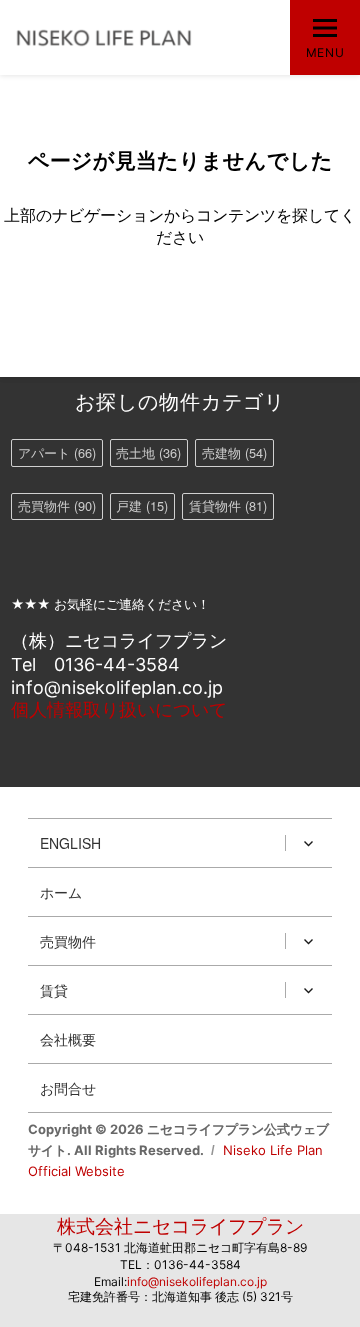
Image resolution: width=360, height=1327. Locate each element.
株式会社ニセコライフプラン (180, 1226)
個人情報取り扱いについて (119, 709)
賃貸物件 (228, 505)
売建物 (234, 452)
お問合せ (68, 1088)
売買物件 (57, 505)
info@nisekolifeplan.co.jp (197, 1281)
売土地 (148, 452)
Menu (325, 52)
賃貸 (54, 990)
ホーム (61, 892)
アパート (57, 452)
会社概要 (68, 1039)
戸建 (142, 505)
